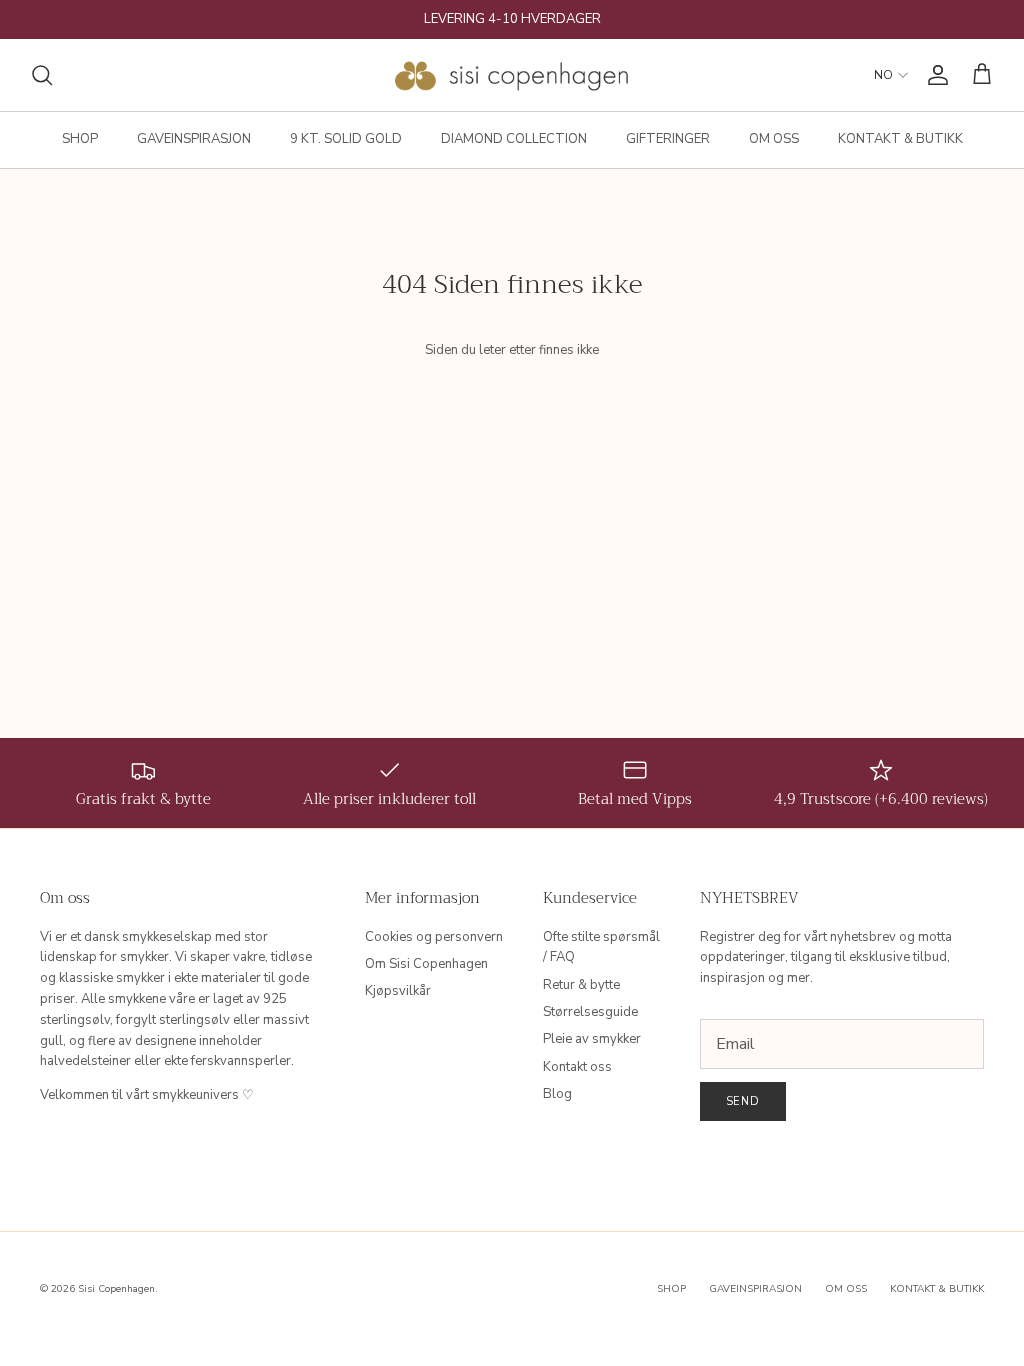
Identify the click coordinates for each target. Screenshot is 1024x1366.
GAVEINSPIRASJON (194, 139)
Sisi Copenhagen (116, 1289)
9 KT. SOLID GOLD (346, 139)
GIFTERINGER (668, 139)
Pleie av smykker (592, 1039)
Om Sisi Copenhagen (426, 964)
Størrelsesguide (590, 1012)
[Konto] (934, 75)
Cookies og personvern (434, 937)
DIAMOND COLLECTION (514, 139)
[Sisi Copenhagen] (512, 75)
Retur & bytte (581, 985)
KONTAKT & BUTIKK (900, 139)
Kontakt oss (577, 1067)
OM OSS (774, 139)
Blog (557, 1094)
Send (743, 1101)
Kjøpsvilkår (398, 991)
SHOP (80, 139)
